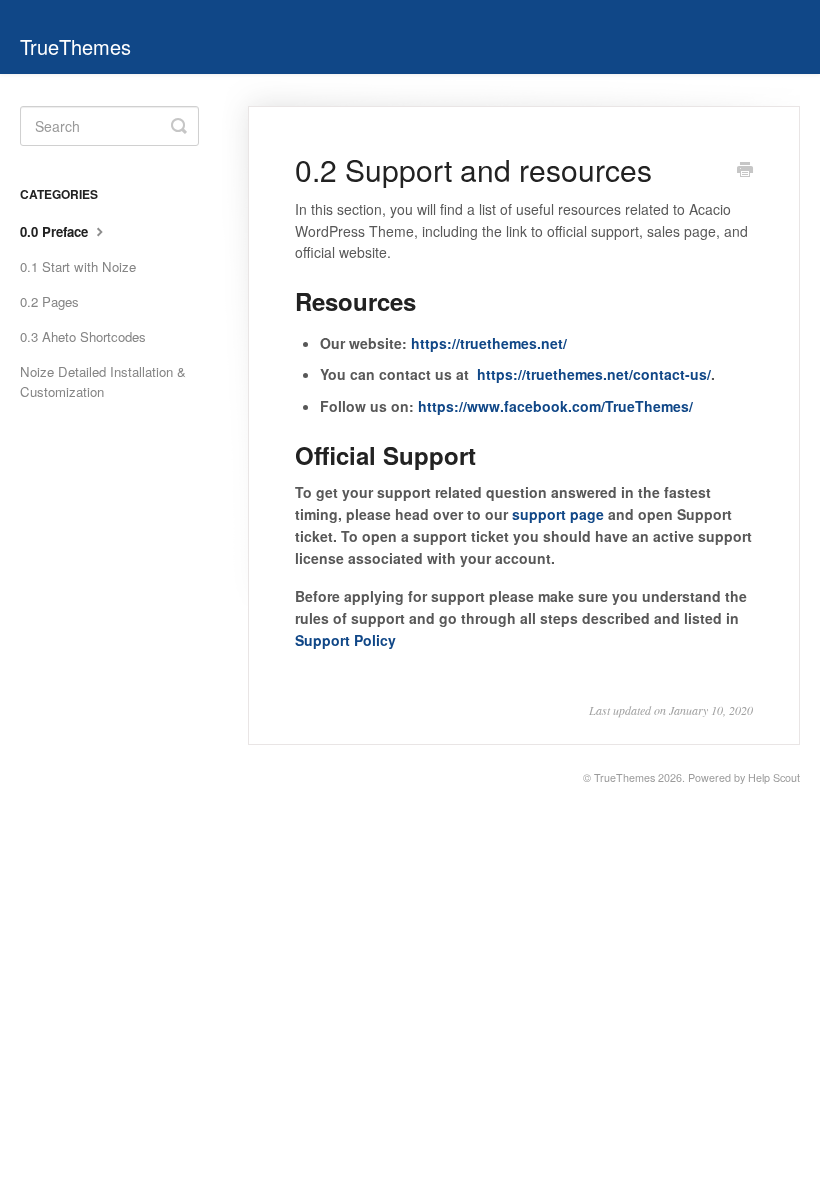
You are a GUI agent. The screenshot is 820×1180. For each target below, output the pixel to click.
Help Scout (774, 777)
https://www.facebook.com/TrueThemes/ (555, 406)
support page (558, 514)
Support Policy (345, 640)
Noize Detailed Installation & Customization (103, 381)
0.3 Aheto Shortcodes (83, 336)
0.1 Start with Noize (78, 266)
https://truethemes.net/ (489, 343)
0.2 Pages (49, 301)
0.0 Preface (56, 231)
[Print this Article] (745, 171)
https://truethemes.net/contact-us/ (594, 374)
